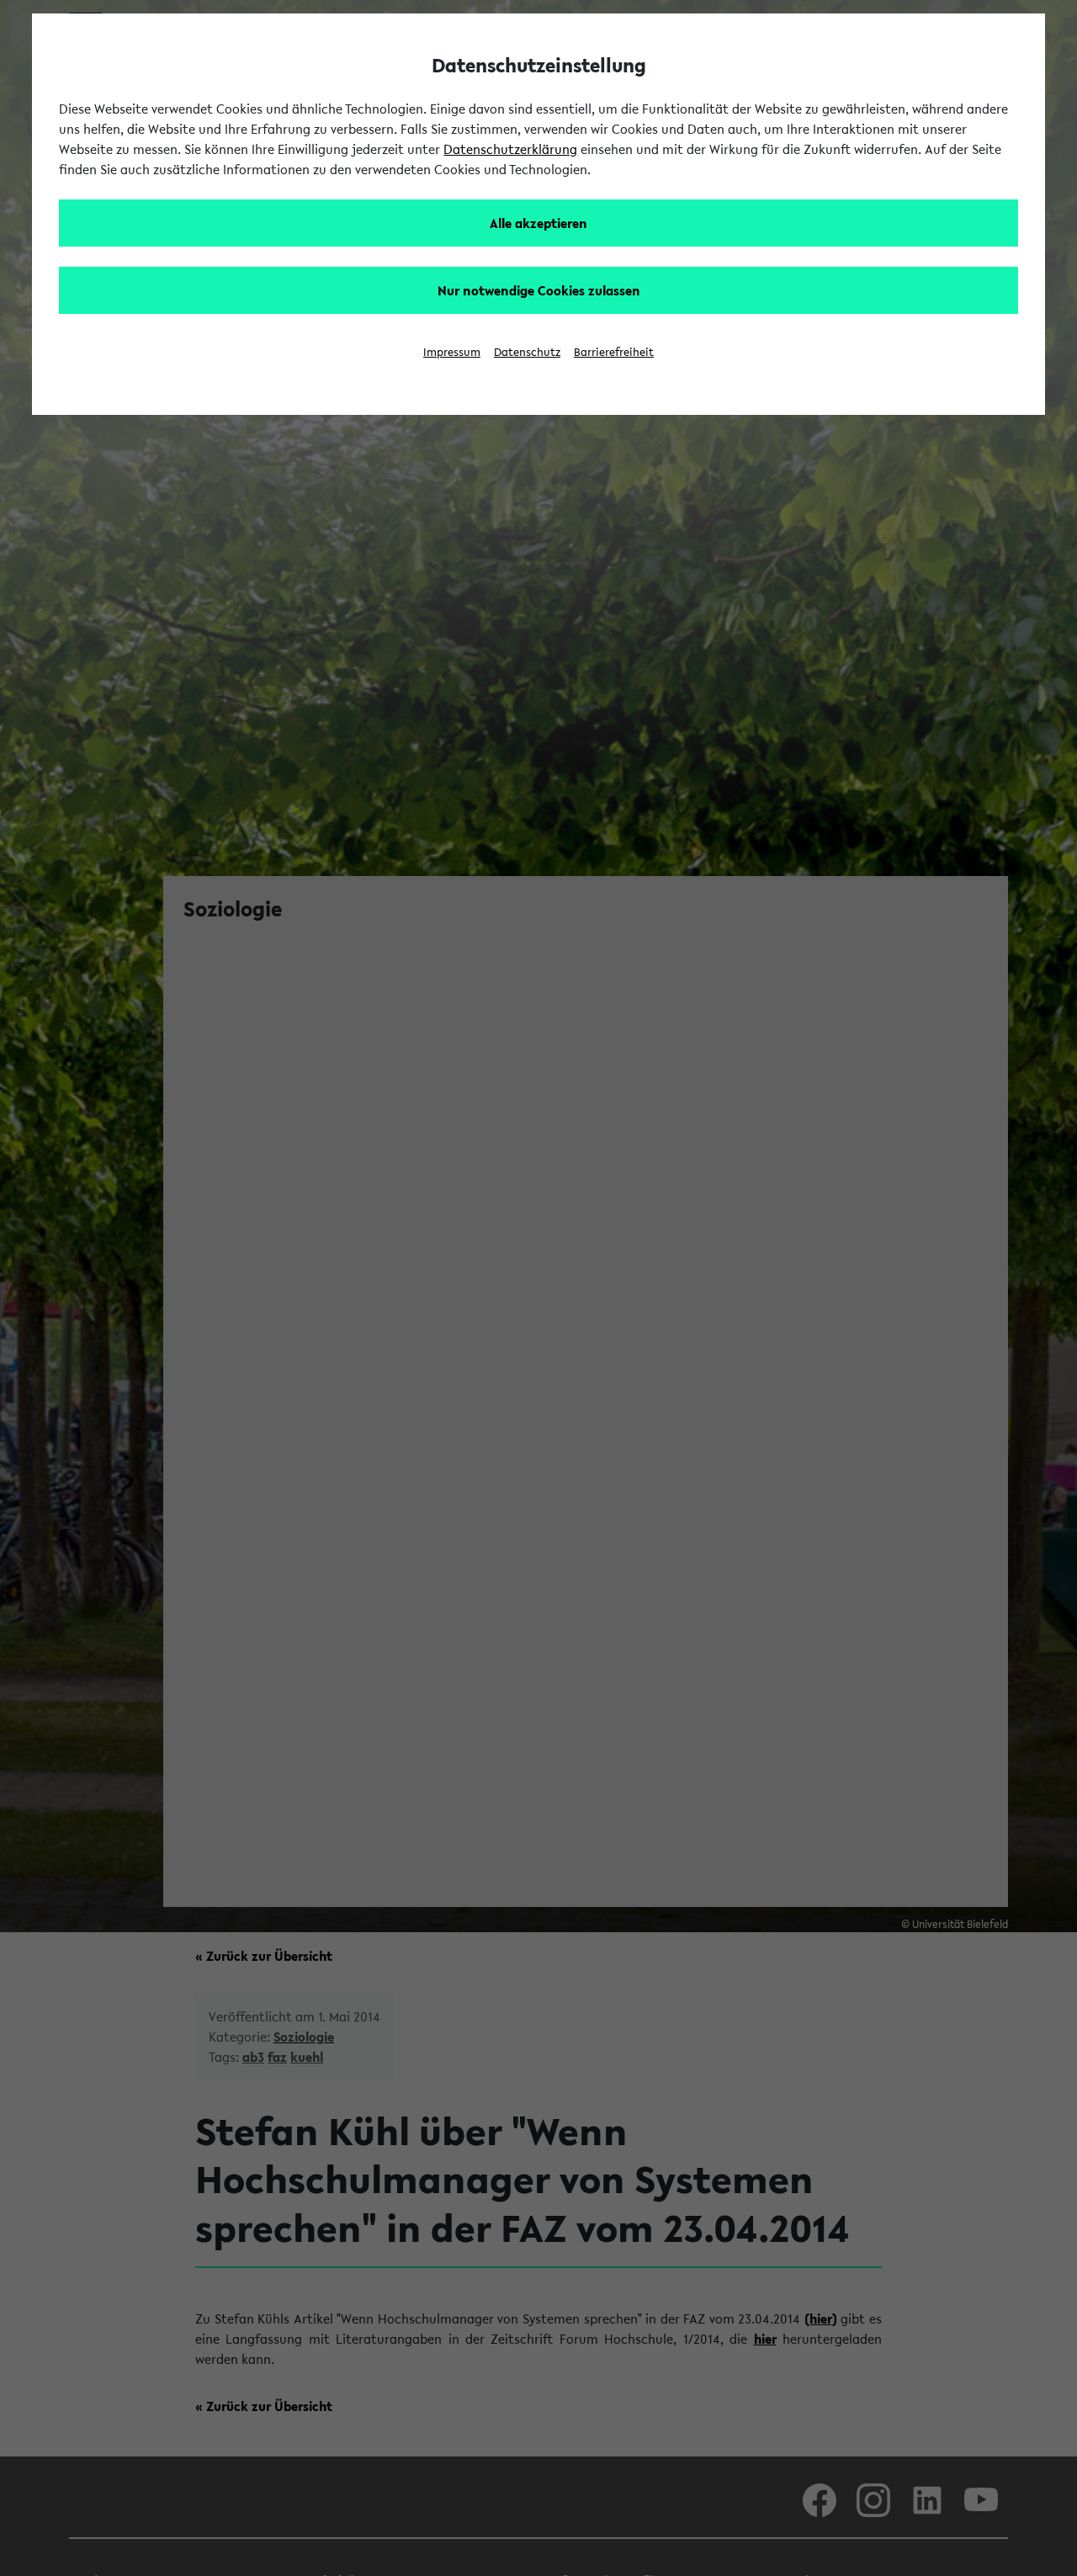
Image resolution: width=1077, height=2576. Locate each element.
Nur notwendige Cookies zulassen (539, 290)
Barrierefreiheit (614, 352)
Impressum (452, 352)
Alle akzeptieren (538, 223)
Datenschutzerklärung (510, 149)
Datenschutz (527, 352)
